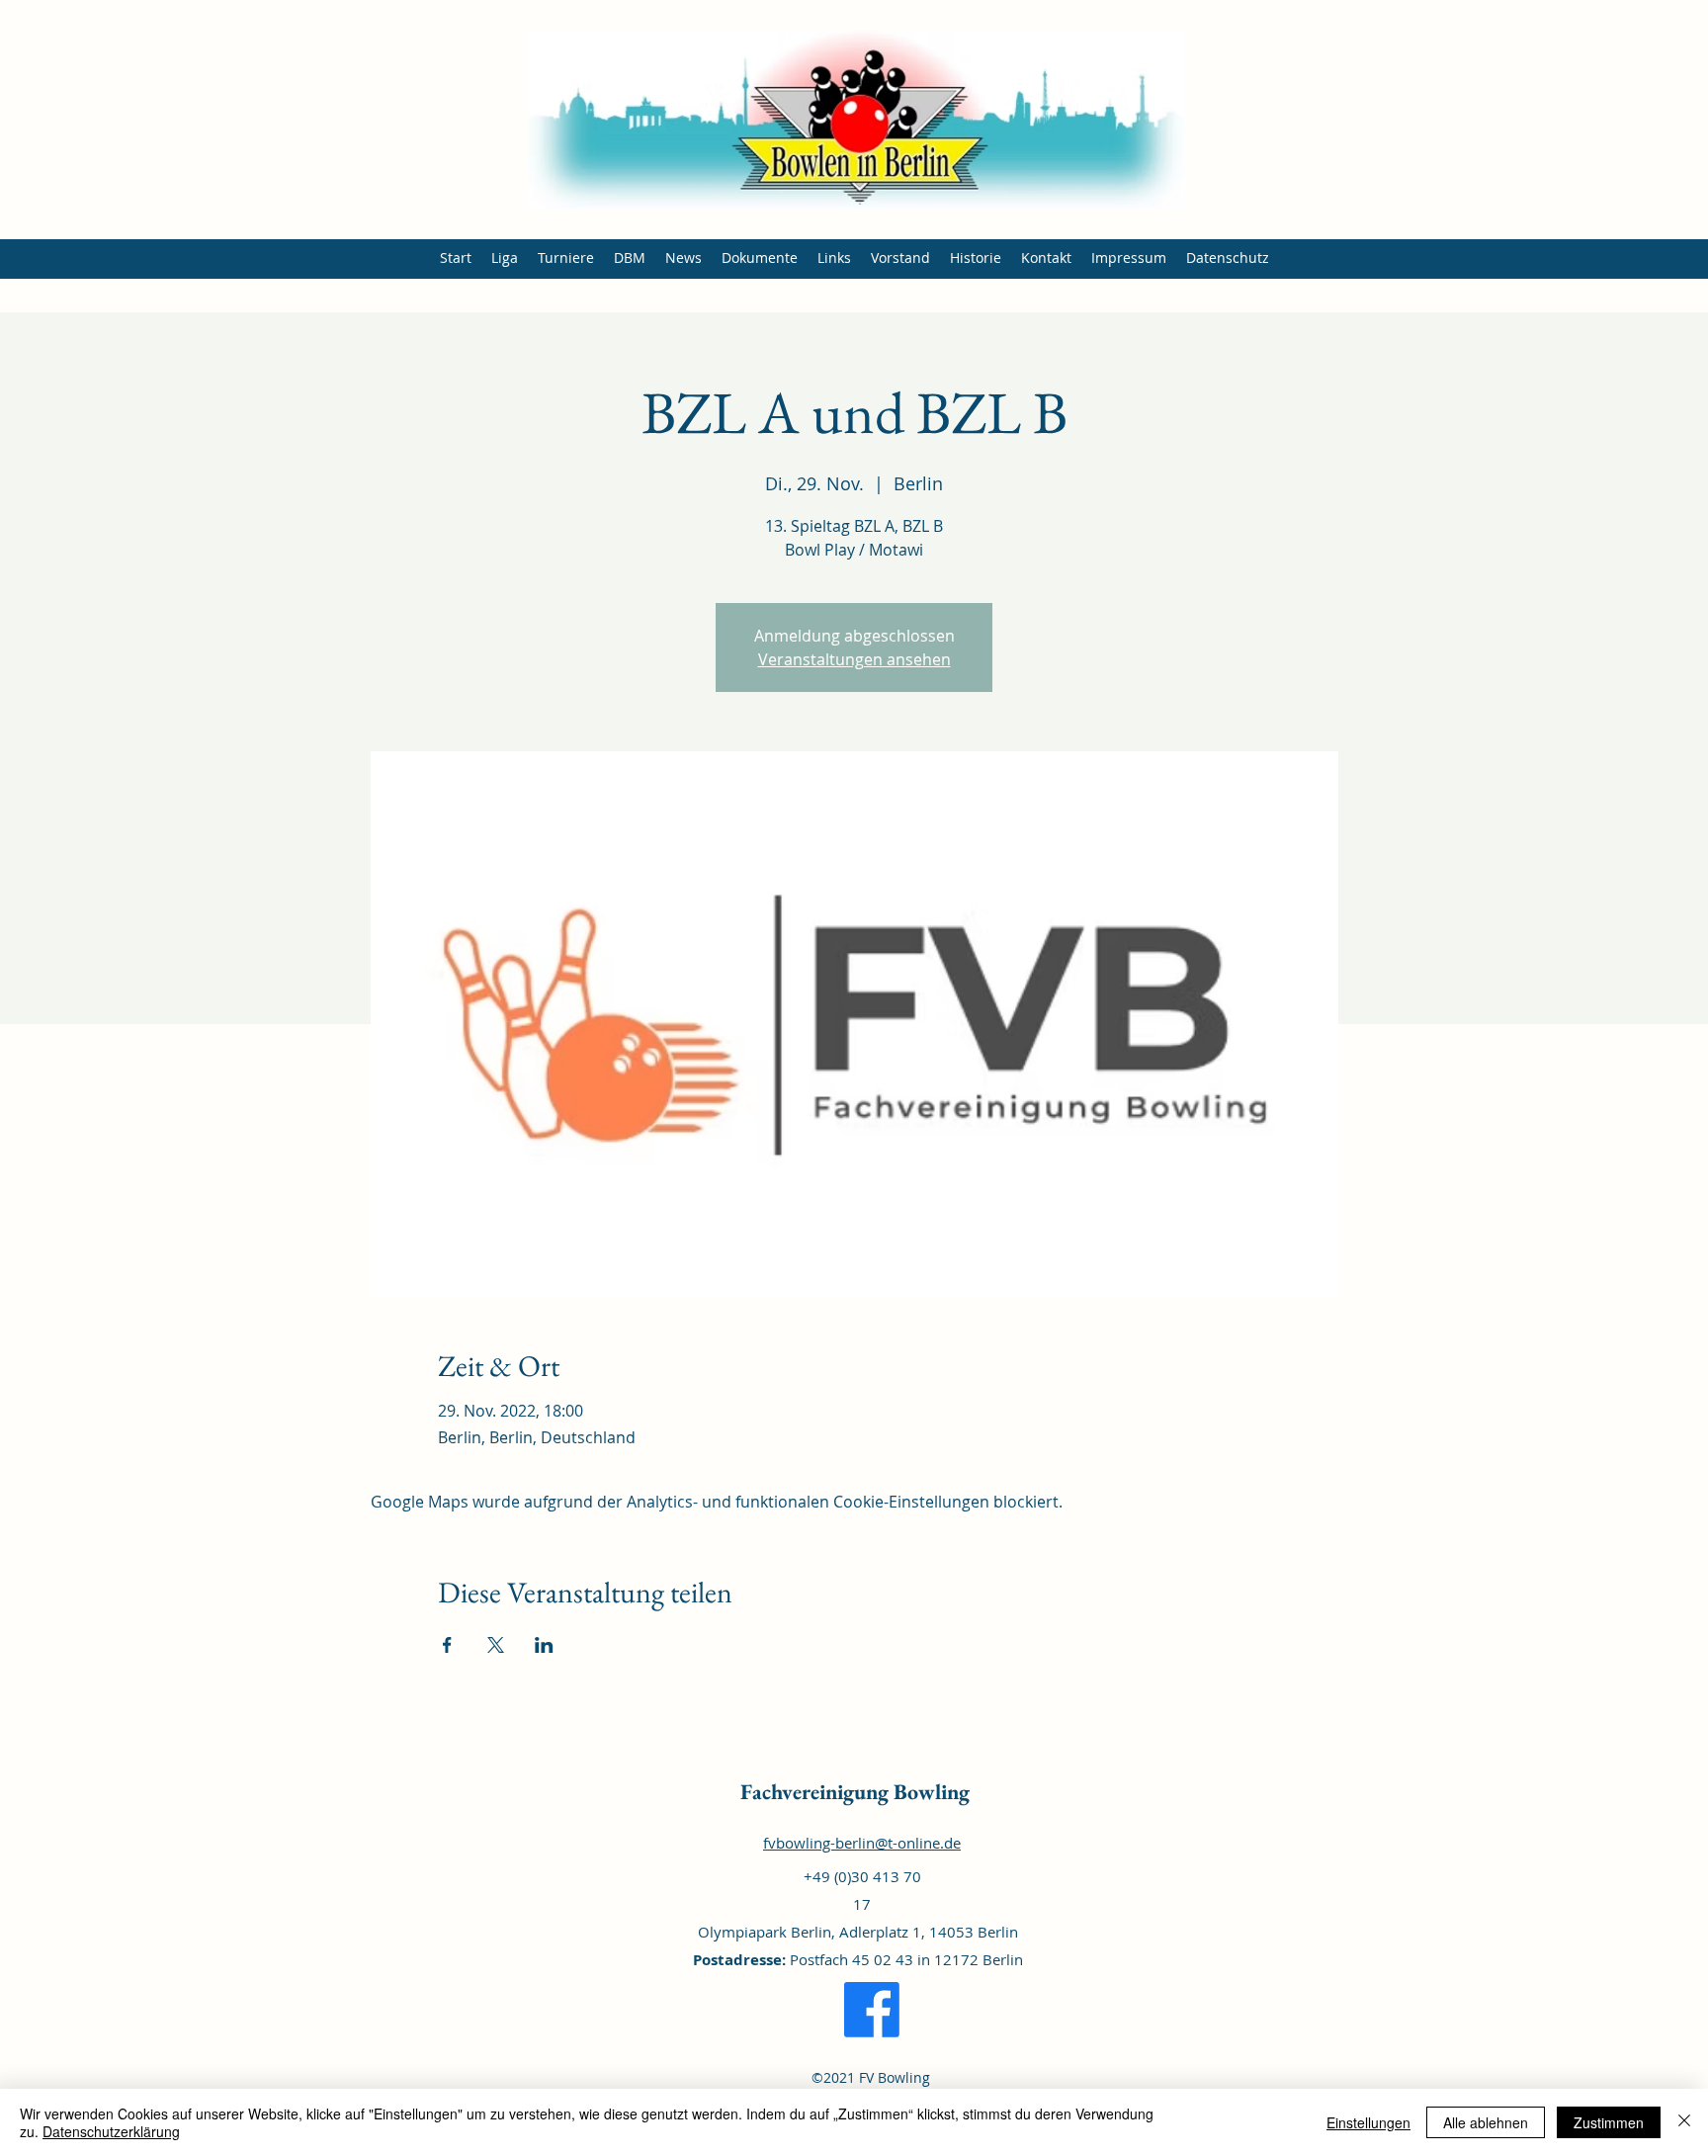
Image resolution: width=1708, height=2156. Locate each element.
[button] (505, 258)
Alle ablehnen (1486, 2122)
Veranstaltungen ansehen (854, 659)
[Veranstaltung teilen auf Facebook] (447, 1645)
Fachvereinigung (814, 1792)
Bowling (929, 1792)
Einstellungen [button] (1368, 2122)
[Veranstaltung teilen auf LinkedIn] (544, 1645)
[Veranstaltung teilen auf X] (496, 1645)
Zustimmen (1609, 2122)
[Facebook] (872, 2010)
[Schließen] (1684, 2122)
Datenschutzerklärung (111, 2131)
